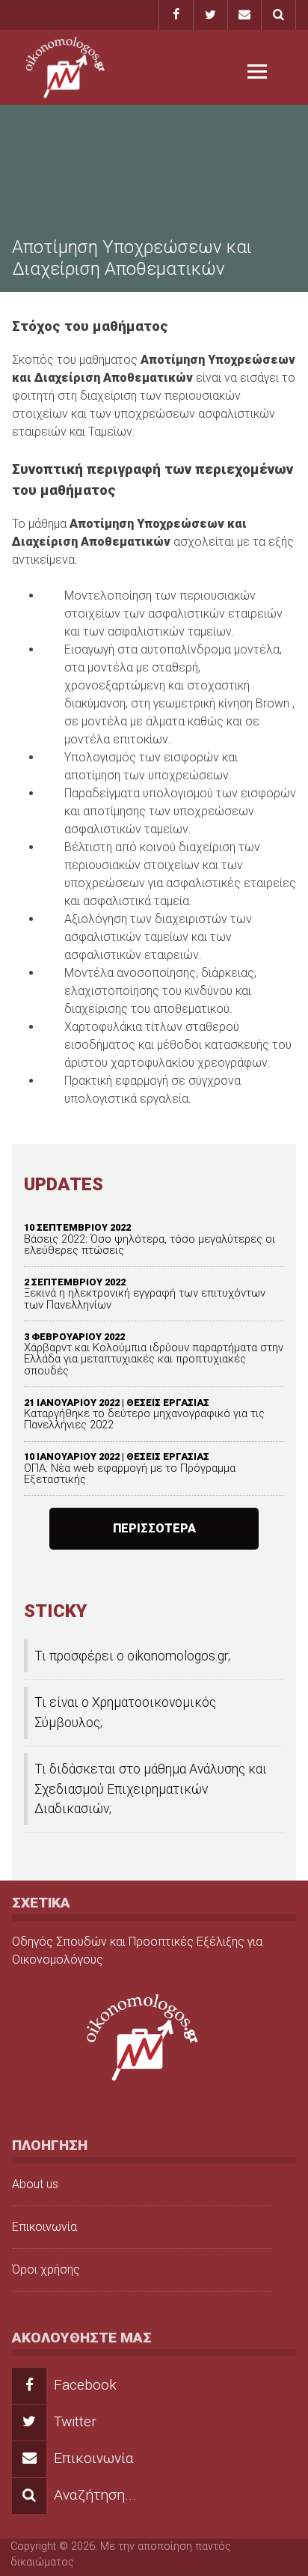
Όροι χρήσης (46, 2269)
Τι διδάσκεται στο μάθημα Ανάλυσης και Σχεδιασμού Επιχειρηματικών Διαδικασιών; (151, 1789)
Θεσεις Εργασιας (168, 1403)
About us (35, 2184)
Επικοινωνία (44, 2227)
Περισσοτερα (154, 1528)
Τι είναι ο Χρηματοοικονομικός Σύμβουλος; (125, 1712)
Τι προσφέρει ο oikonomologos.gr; (132, 1656)
